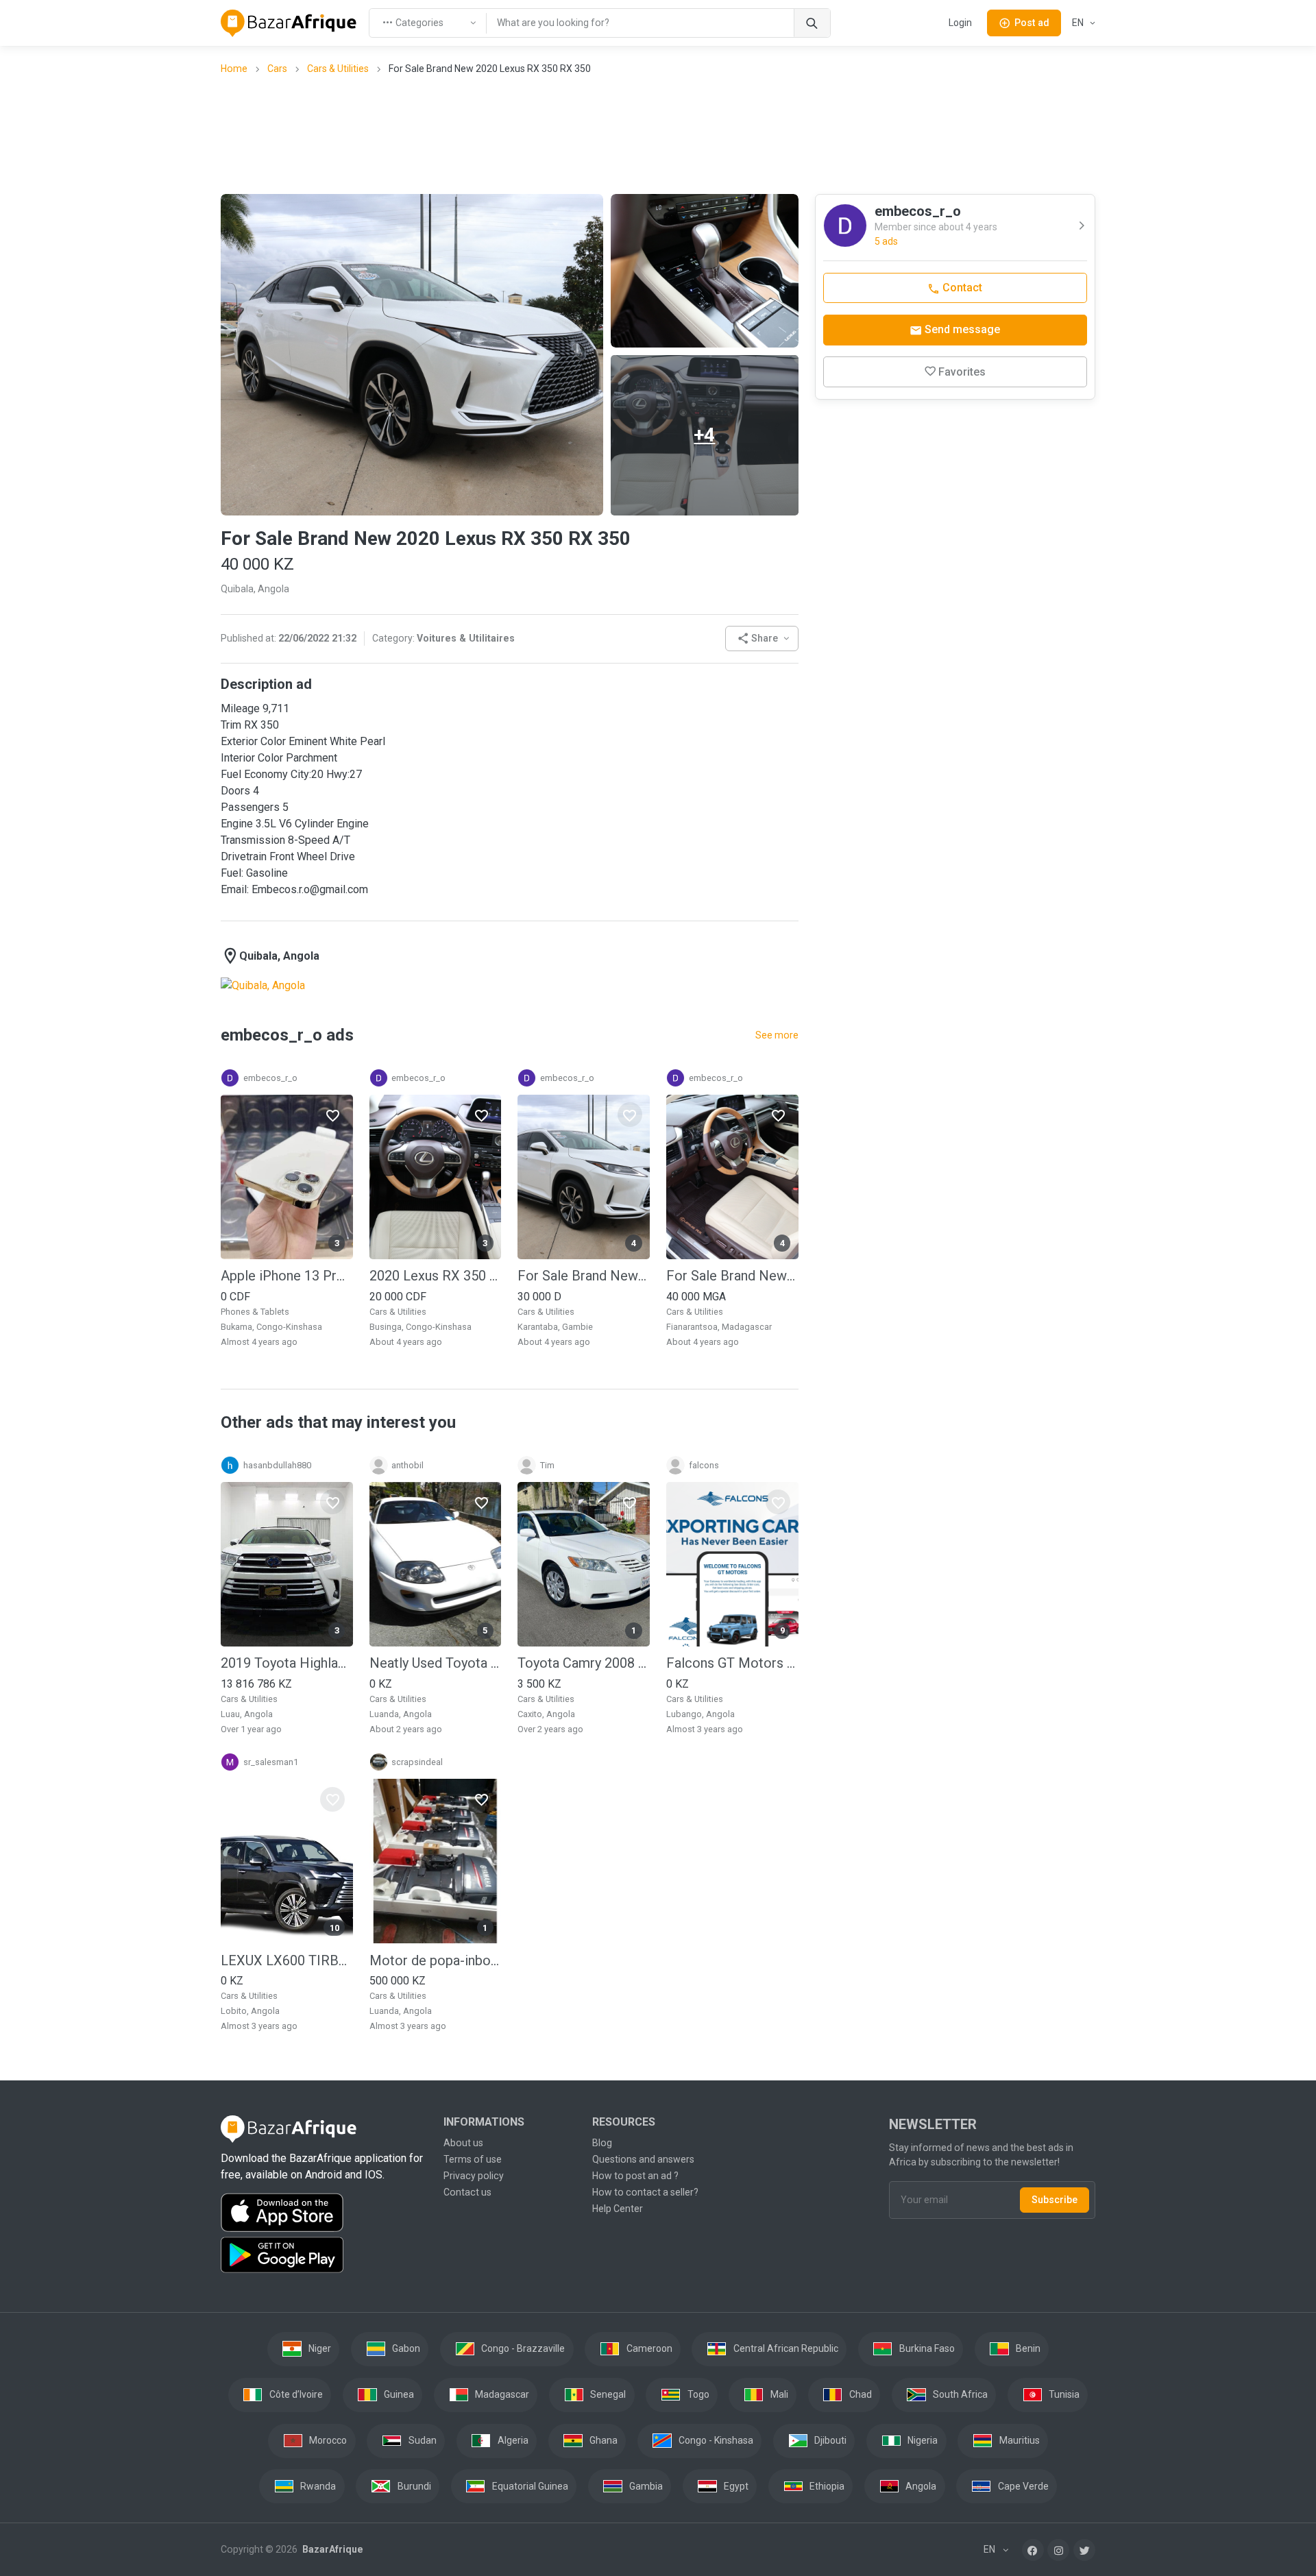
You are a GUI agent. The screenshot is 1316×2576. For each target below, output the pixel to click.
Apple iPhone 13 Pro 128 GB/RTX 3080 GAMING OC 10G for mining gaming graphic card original (287, 1276)
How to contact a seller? (645, 2192)
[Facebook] (1033, 2550)
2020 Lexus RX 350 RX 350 (436, 1276)
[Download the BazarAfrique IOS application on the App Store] (324, 2213)
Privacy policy (474, 2176)
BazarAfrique (331, 2549)
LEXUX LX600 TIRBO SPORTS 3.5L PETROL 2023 (287, 1960)
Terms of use (473, 2159)
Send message (961, 329)
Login (960, 23)
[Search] (812, 23)
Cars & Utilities (338, 69)
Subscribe (1055, 2200)
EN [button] (1079, 23)
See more (777, 1035)
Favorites (962, 372)
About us (463, 2143)
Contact (961, 288)
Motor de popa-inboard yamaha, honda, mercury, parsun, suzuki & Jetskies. (436, 1960)
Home (234, 69)
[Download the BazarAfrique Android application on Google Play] (324, 2255)
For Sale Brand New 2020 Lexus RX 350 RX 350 (584, 1276)
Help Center (618, 2209)
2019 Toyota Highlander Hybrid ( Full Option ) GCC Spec (287, 1663)
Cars (277, 69)
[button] (762, 639)
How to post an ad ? (635, 2176)
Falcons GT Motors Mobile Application (732, 1663)
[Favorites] (332, 1115)
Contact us (467, 2192)
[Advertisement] (658, 134)
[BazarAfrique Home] (289, 23)
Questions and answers (643, 2159)
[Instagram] (1058, 2550)
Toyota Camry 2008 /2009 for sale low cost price (584, 1663)
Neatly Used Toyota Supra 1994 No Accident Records (436, 1663)
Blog (602, 2143)
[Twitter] (1084, 2550)
